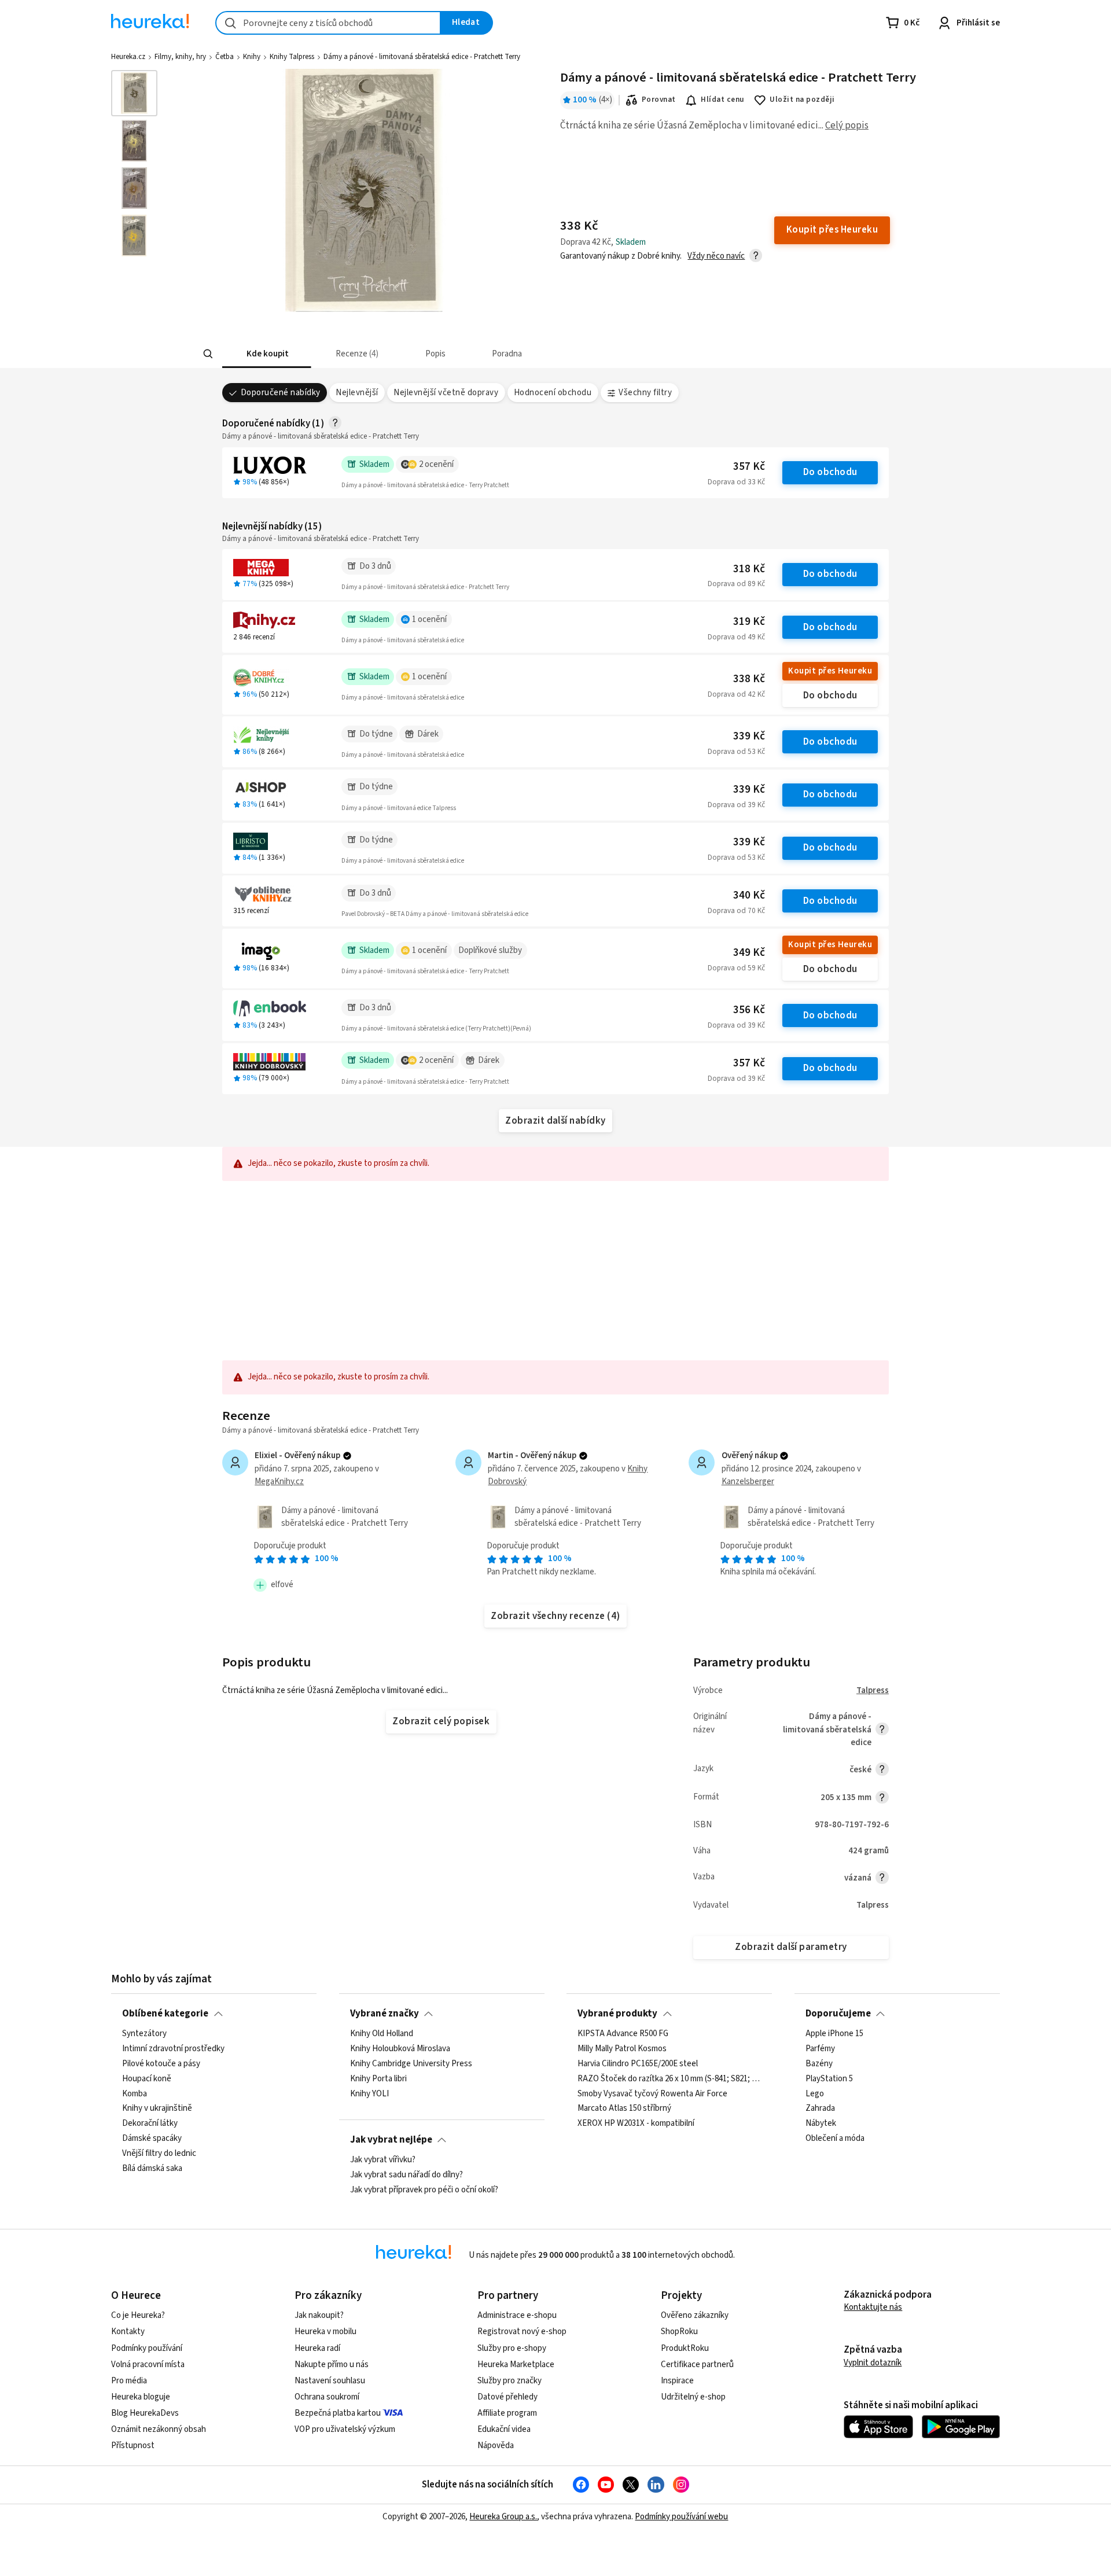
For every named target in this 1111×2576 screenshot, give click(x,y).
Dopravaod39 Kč (736, 805)
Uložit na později (802, 100)
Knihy (252, 57)
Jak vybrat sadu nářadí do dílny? (406, 2175)
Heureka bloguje (141, 2397)
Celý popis (847, 126)
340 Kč (749, 895)
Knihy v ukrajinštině (157, 2109)
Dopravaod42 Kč (736, 694)
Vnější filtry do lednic (159, 2154)
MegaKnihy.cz (279, 1482)
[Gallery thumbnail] (134, 93)
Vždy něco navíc (716, 256)
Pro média (129, 2381)
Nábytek (821, 2124)
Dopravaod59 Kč (736, 968)
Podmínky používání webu (681, 2517)
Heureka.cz (128, 57)
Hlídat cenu (722, 100)
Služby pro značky (509, 2381)
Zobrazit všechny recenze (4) (555, 1616)
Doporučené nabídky (281, 393)
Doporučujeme (838, 2014)
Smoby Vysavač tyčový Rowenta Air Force (652, 2094)
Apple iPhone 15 (834, 2034)
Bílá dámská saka (152, 2169)
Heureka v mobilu (325, 2332)
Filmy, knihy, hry (180, 57)
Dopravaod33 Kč (736, 482)
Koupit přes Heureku (830, 671)
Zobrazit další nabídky (555, 1121)
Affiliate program (507, 2413)
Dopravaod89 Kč (736, 584)
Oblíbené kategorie (165, 2014)
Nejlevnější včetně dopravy (446, 393)
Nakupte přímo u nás (332, 2365)
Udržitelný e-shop (693, 2397)
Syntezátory (144, 2034)
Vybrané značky (385, 2014)
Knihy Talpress (292, 57)
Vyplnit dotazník (873, 2363)
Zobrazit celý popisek (441, 1721)
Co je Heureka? (138, 2315)
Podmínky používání (147, 2348)
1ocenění (429, 619)
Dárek (428, 734)
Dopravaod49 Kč (736, 637)
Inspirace (677, 2381)
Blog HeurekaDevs (145, 2413)
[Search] (208, 354)
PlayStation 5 (829, 2079)
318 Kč (749, 569)
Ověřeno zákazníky (695, 2315)
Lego (815, 2094)
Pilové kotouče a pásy (161, 2064)
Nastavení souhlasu (330, 2381)
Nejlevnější (357, 393)
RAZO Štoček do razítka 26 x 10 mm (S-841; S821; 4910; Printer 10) (669, 2079)
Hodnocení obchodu (553, 393)
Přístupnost (133, 2446)
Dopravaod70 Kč (736, 911)
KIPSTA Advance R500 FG (623, 2034)
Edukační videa (504, 2429)
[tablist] (470, 354)
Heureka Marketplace (516, 2365)
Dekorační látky (150, 2124)
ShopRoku (679, 2332)
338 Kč (749, 679)
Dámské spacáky (152, 2139)
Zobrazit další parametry (791, 1947)
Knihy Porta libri (378, 2079)
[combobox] (328, 23)
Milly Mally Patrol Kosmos (622, 2049)
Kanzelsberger (748, 1482)
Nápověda (496, 2446)
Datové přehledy (507, 2397)
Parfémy (820, 2049)
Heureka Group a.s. (503, 2517)
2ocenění (436, 464)
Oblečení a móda (835, 2139)
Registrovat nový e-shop (522, 2332)
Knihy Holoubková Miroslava (400, 2049)
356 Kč (749, 1010)
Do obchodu (830, 472)
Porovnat (659, 100)
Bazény (819, 2064)
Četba (225, 57)
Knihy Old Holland (382, 2034)
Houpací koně (147, 2079)
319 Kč (749, 622)
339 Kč (749, 736)
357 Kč (749, 467)
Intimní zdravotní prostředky (173, 2049)
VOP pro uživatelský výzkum (345, 2429)
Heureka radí (317, 2348)
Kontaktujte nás (873, 2307)
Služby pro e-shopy (512, 2348)
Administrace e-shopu (517, 2315)
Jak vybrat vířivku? (383, 2160)
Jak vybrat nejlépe (391, 2140)
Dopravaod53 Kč (736, 752)
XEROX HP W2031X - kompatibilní (636, 2124)
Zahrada (820, 2109)
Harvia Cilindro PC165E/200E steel (638, 2064)
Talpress (873, 1690)
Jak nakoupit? (319, 2315)
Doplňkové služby (490, 950)
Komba (135, 2094)
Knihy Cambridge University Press (411, 2064)
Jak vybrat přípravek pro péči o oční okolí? (424, 2190)
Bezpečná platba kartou (338, 2413)
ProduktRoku (685, 2348)
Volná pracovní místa (148, 2365)
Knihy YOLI (369, 2094)
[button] (267, 354)
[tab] (267, 354)
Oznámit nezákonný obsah (159, 2429)
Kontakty (128, 2332)
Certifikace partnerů (697, 2365)
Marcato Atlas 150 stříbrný (624, 2109)
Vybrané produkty (617, 2014)
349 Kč (749, 953)
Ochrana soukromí (327, 2397)
